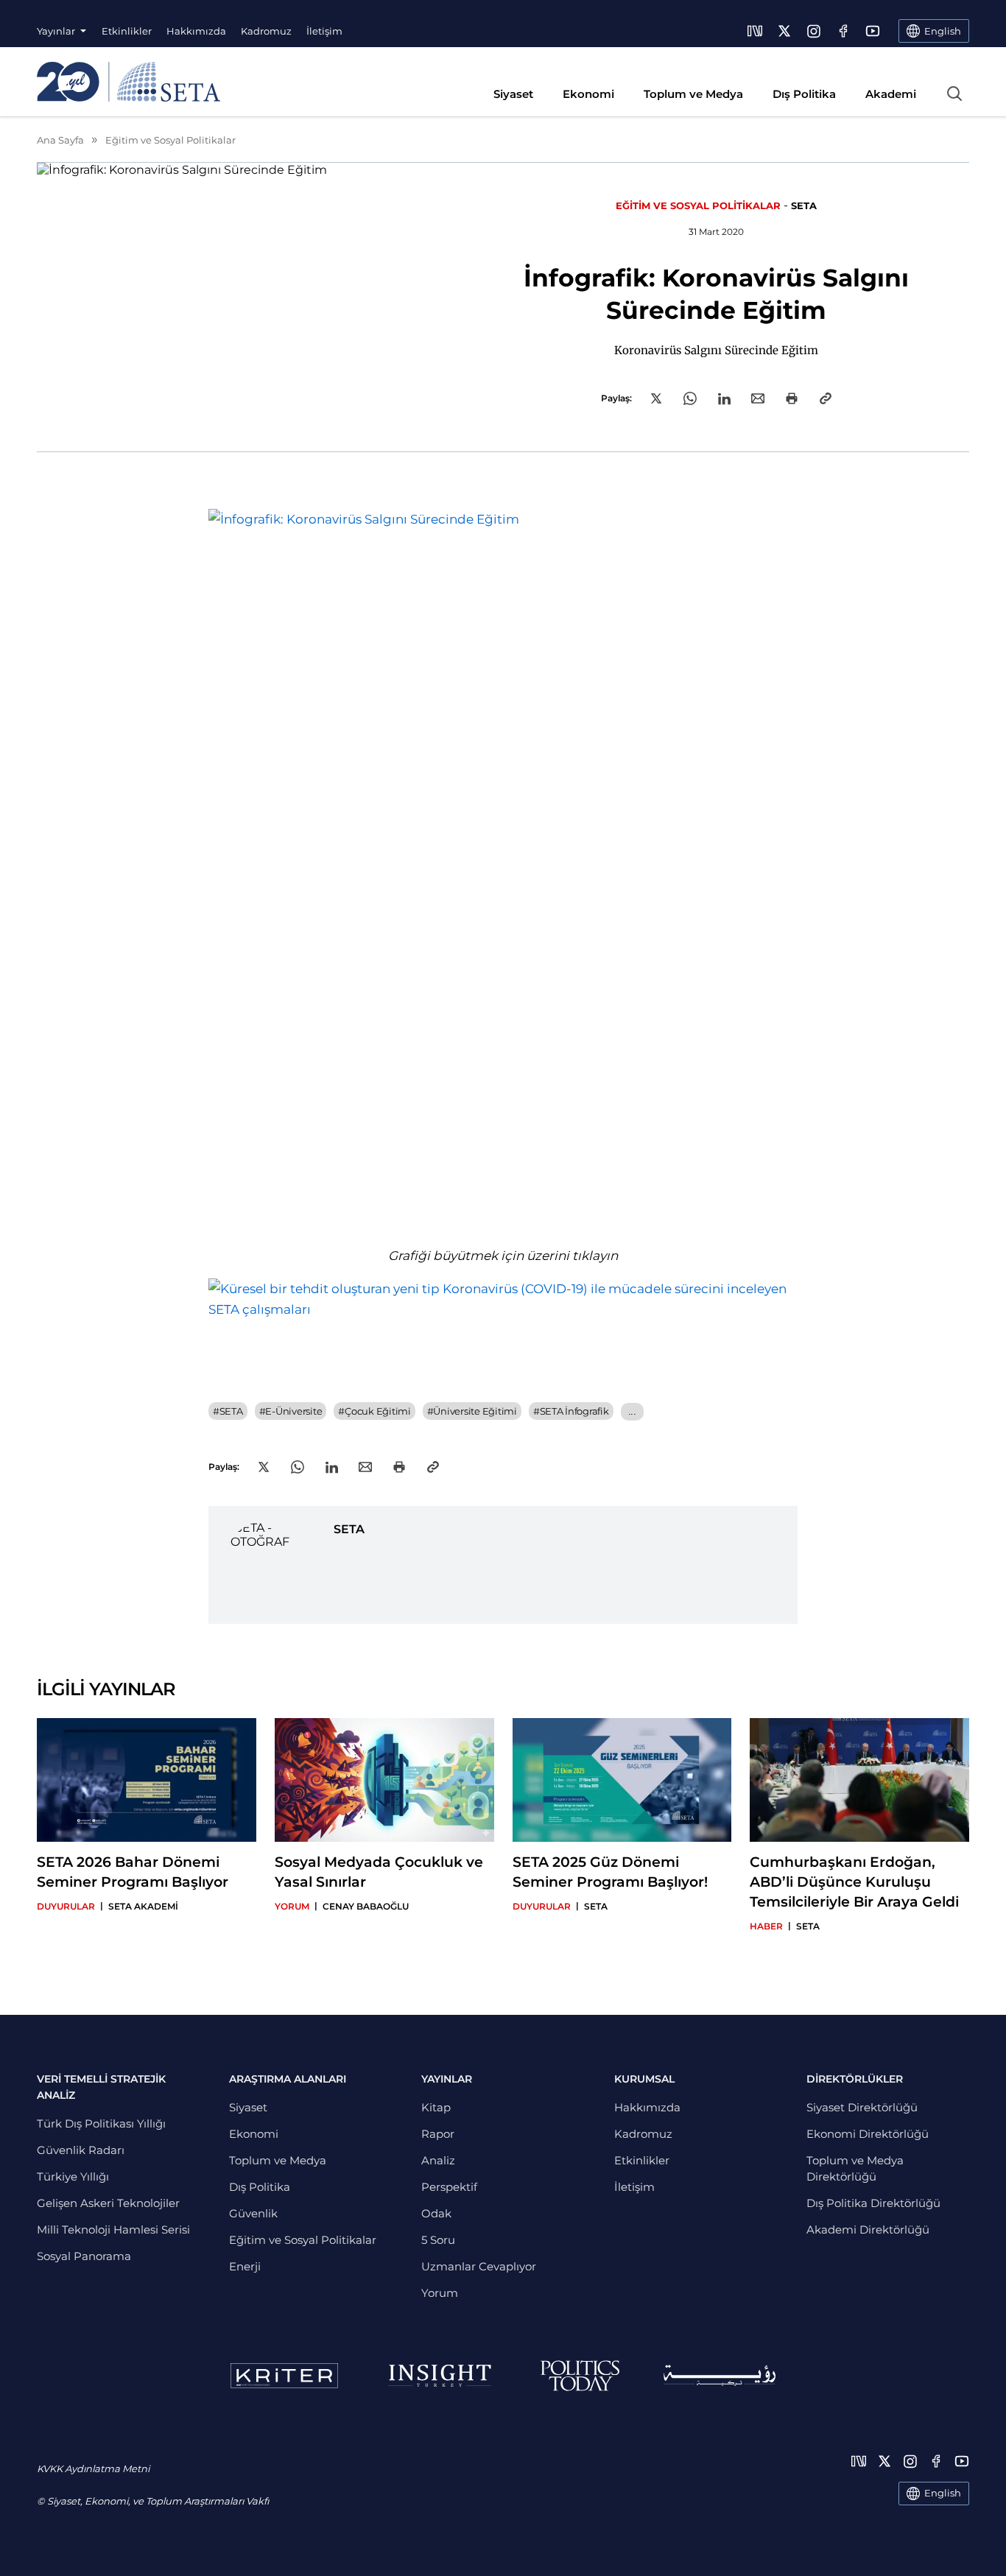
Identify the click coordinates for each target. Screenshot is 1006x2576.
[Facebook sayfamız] (843, 31)
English (943, 2493)
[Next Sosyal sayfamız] (755, 31)
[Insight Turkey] (439, 2376)
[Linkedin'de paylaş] (724, 399)
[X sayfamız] (784, 31)
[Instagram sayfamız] (814, 31)
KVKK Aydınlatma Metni (93, 2468)
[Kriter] (284, 2376)
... (632, 1411)
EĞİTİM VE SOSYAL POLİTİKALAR (698, 205)
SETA (804, 205)
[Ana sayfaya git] (129, 82)
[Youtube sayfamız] (873, 31)
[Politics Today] (580, 2376)
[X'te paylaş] (656, 398)
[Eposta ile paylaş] (758, 398)
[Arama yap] (954, 94)
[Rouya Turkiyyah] (720, 2375)
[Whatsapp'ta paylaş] (690, 398)
